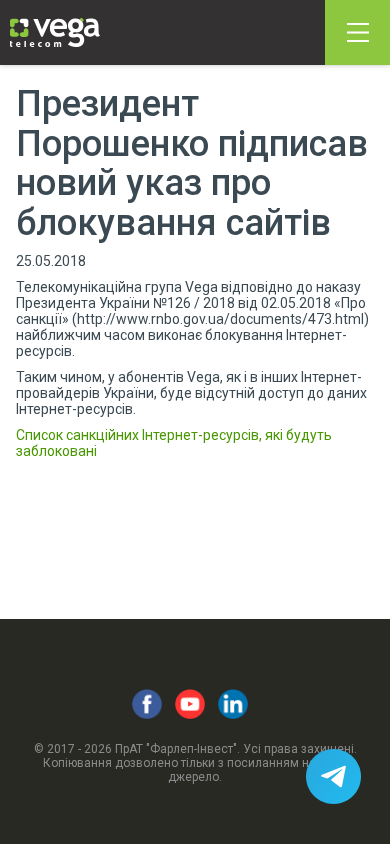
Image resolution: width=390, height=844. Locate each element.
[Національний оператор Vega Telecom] (55, 32)
